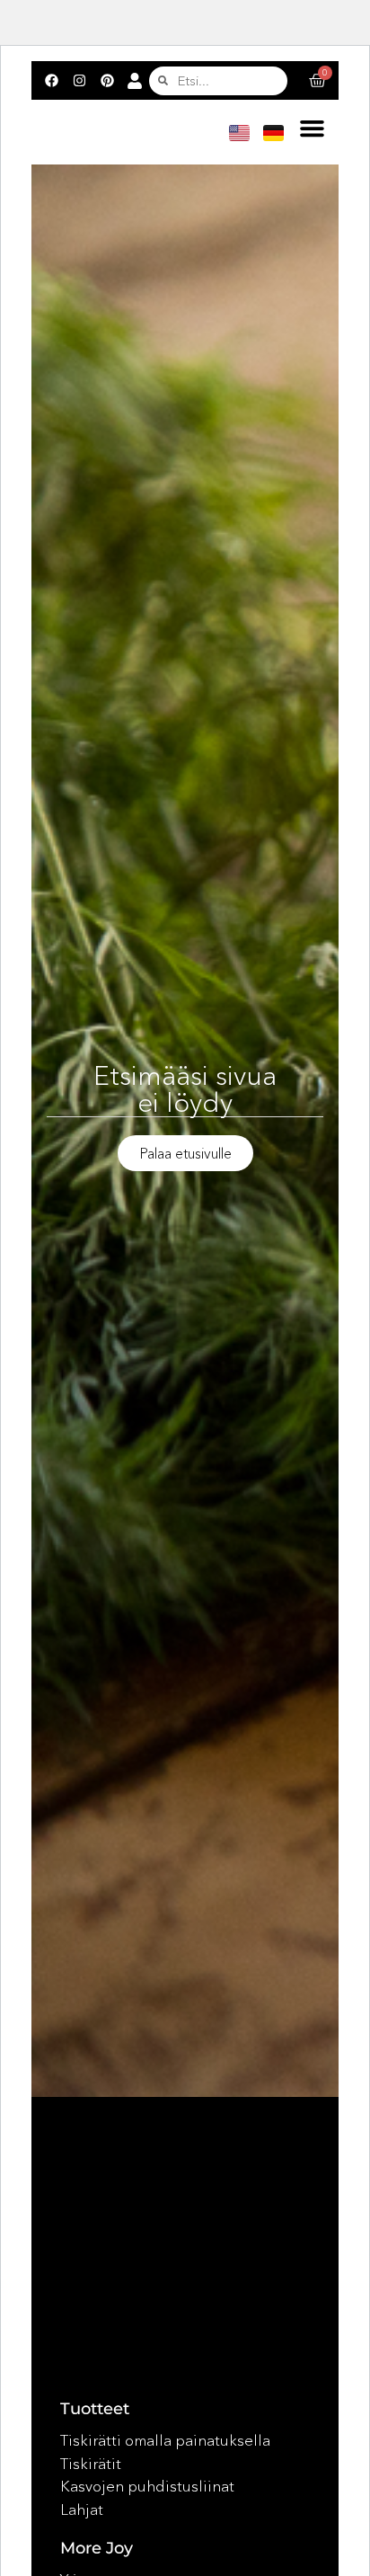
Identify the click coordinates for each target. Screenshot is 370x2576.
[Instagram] (79, 81)
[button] (312, 129)
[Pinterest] (107, 81)
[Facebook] (51, 81)
